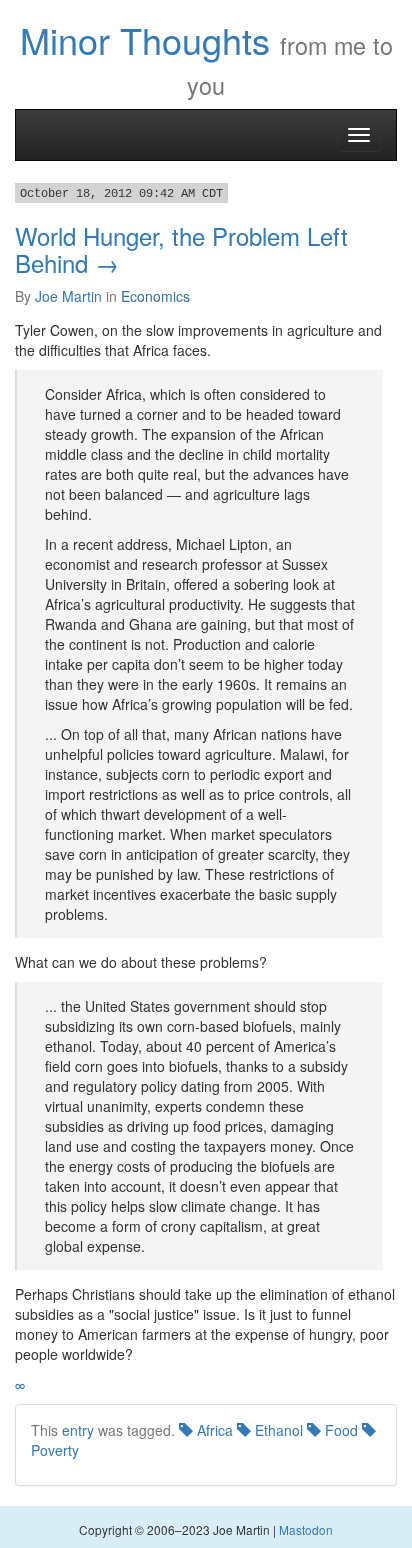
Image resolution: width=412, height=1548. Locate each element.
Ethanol (277, 1430)
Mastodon (306, 1529)
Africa (213, 1430)
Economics (155, 296)
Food (339, 1430)
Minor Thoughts (145, 39)
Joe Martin (68, 296)
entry (78, 1430)
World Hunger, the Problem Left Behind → (181, 248)
